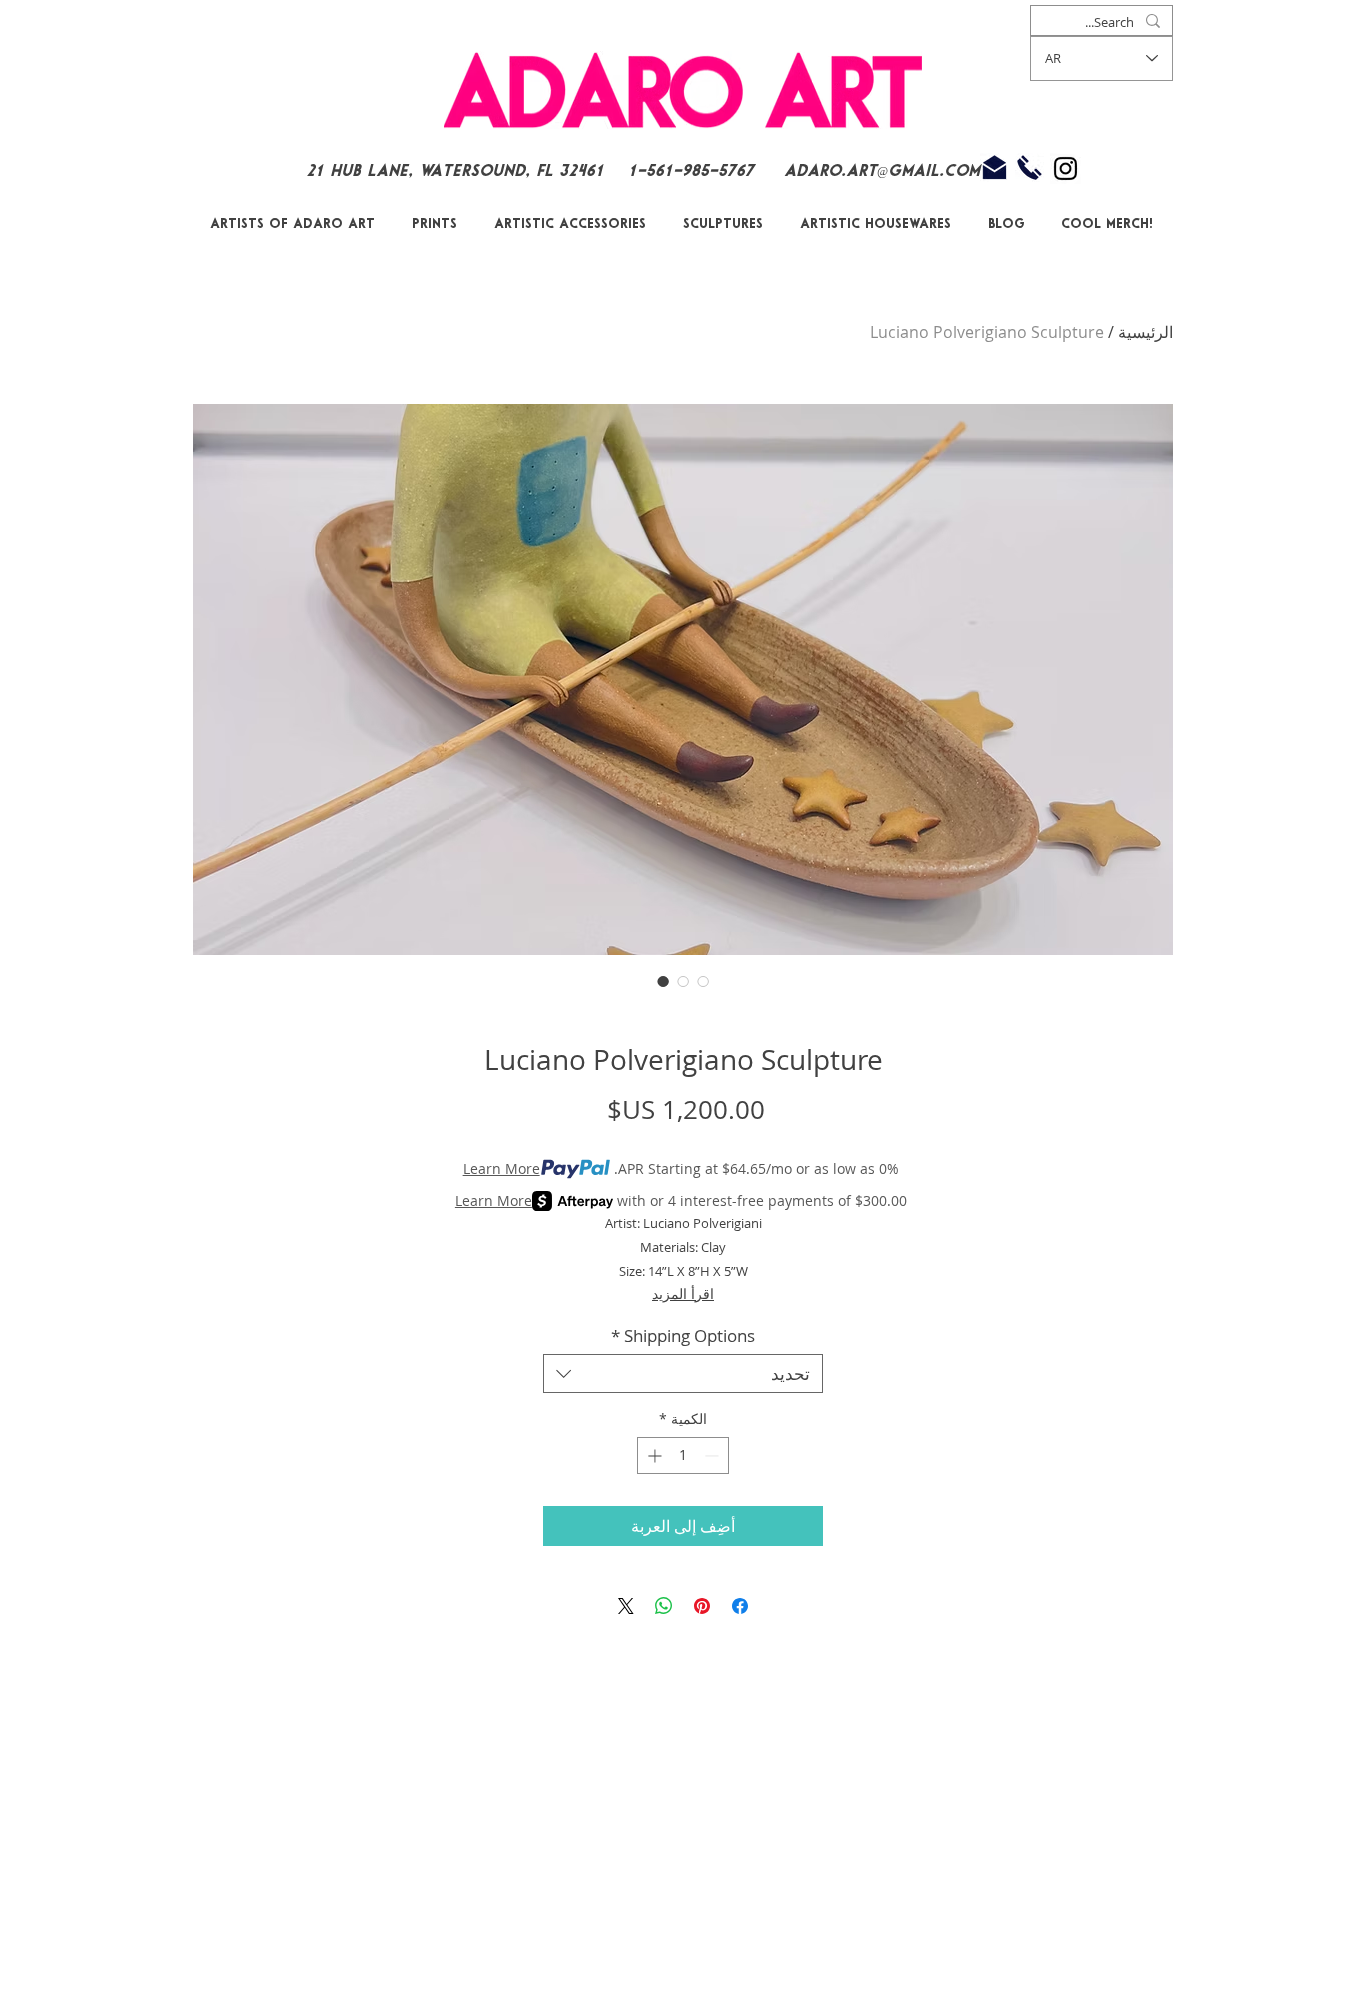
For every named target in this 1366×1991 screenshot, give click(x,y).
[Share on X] (626, 1606)
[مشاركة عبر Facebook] (740, 1606)
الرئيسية (1145, 332)
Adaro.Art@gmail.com (882, 171)
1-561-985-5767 (694, 171)
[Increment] (652, 1455)
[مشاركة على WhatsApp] (664, 1606)
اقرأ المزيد (683, 1293)
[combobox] (683, 1373)
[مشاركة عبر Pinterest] (702, 1606)
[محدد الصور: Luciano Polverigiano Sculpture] (663, 981)
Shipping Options (683, 1335)
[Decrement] (713, 1455)
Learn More (501, 1168)
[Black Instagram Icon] (1065, 168)
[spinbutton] (683, 1455)
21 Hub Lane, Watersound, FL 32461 (455, 171)
